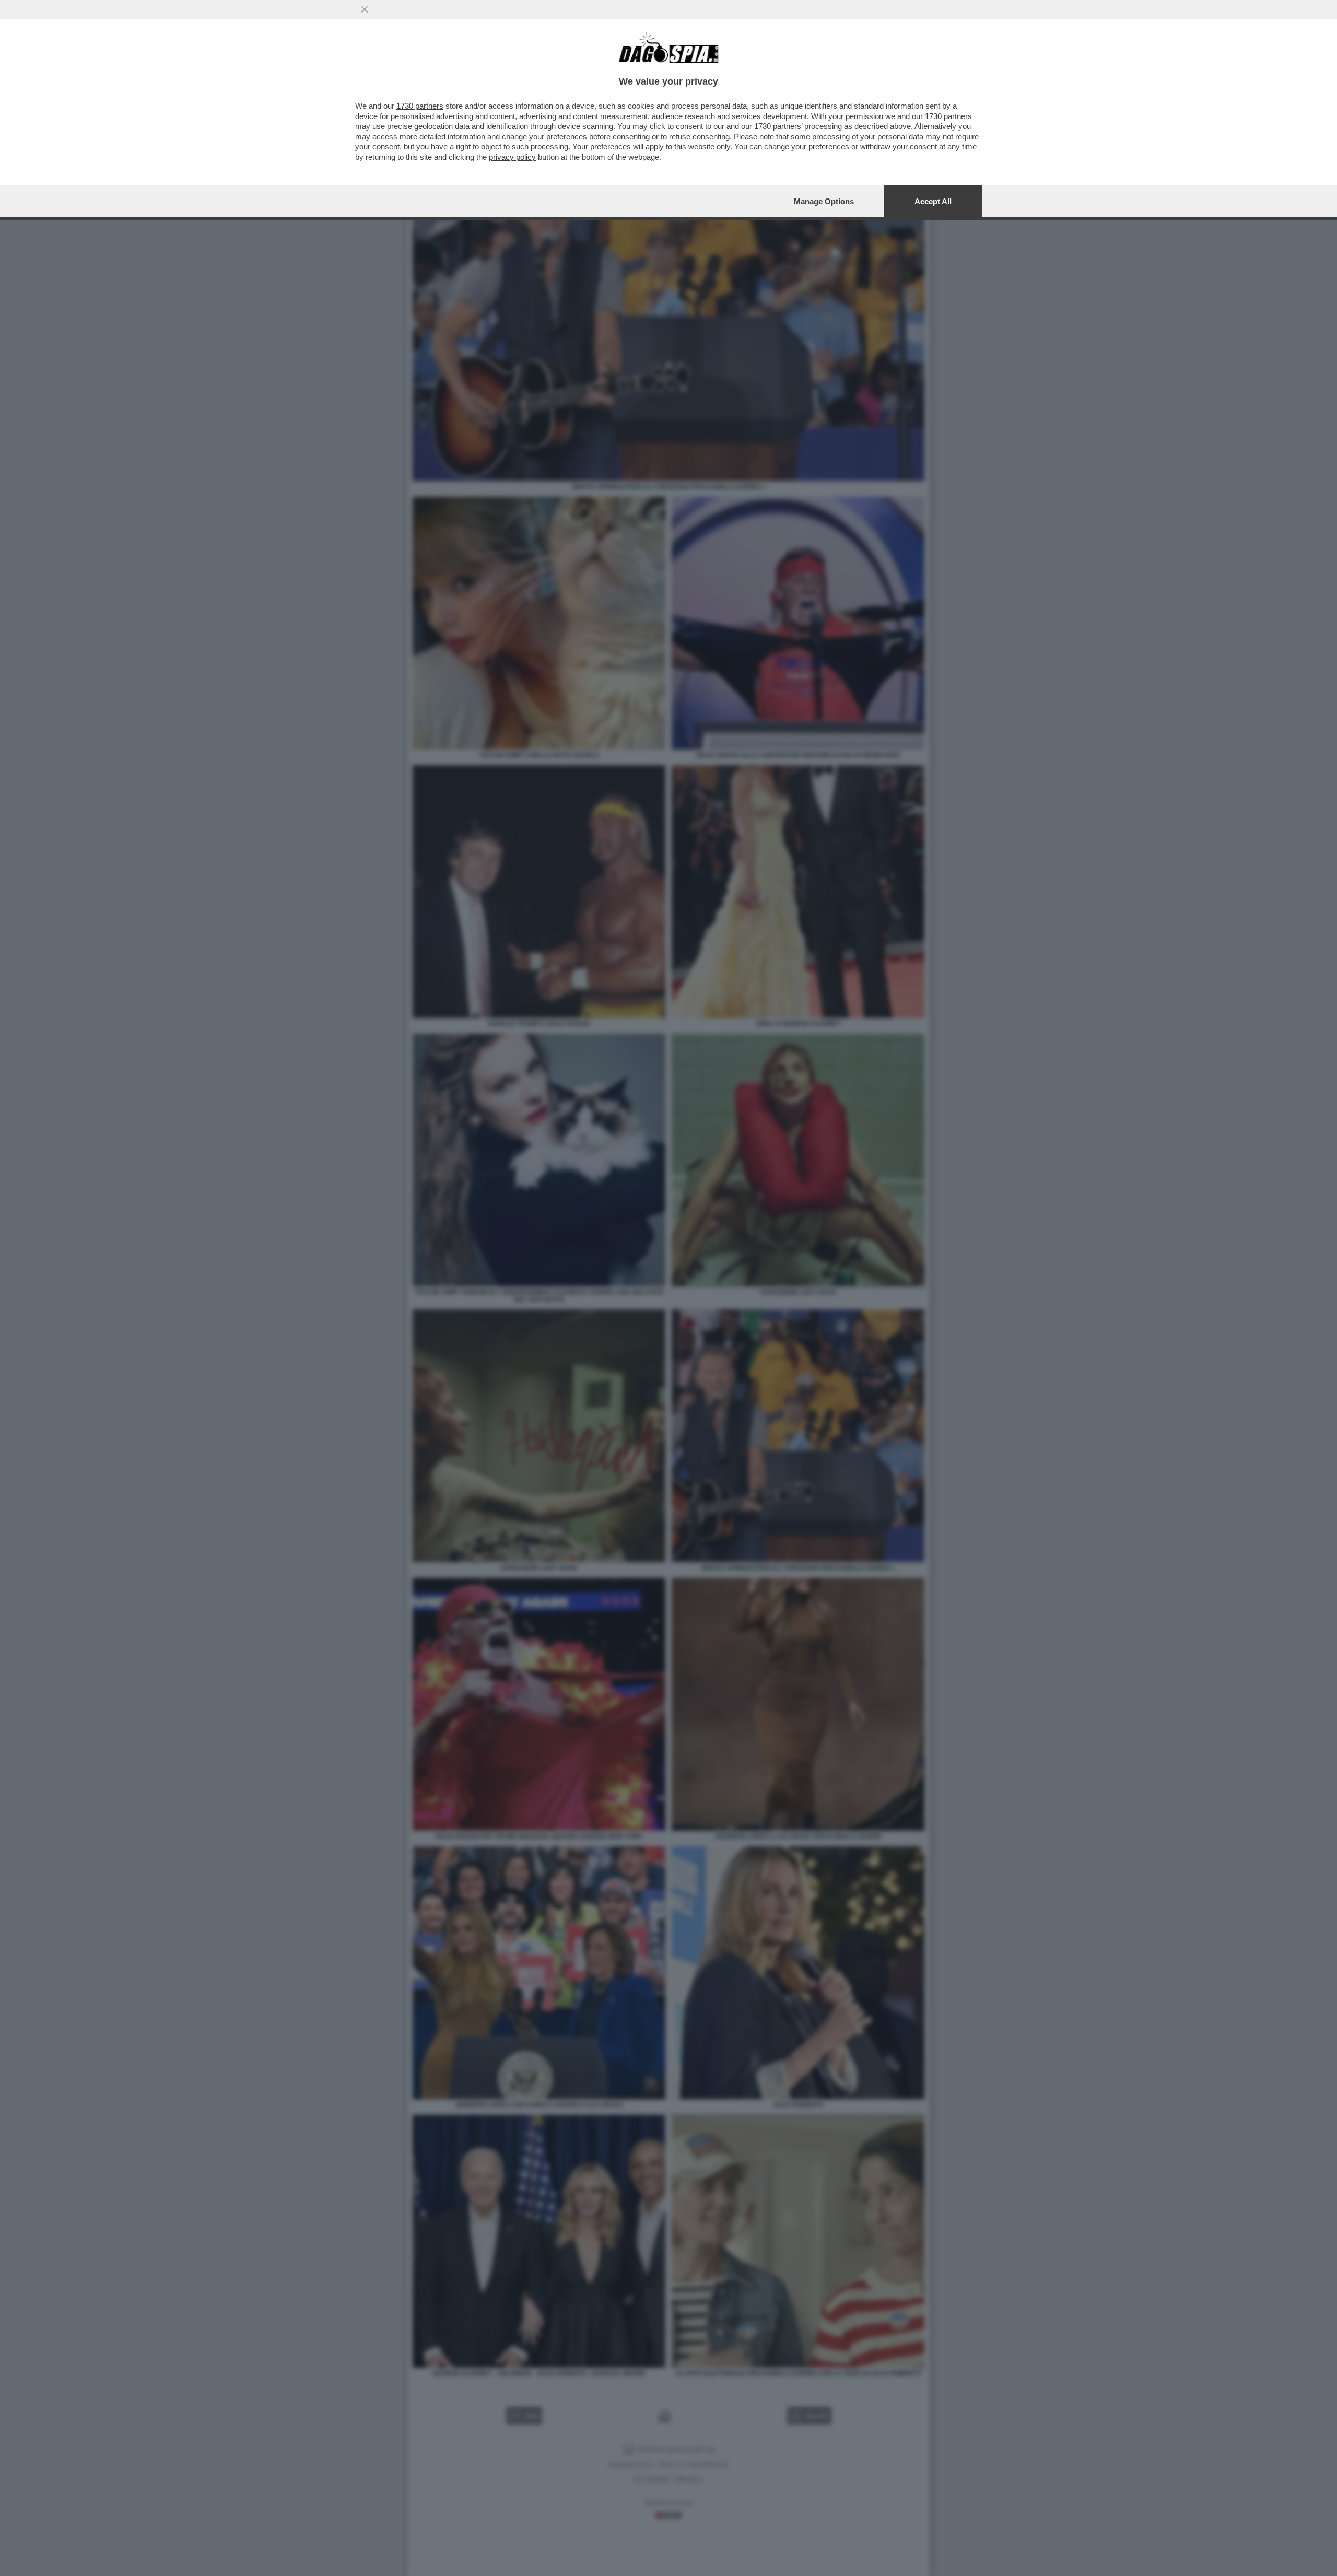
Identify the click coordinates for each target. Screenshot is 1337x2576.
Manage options (824, 201)
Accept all (933, 201)
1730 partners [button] (420, 106)
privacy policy (512, 157)
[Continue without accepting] (365, 9)
